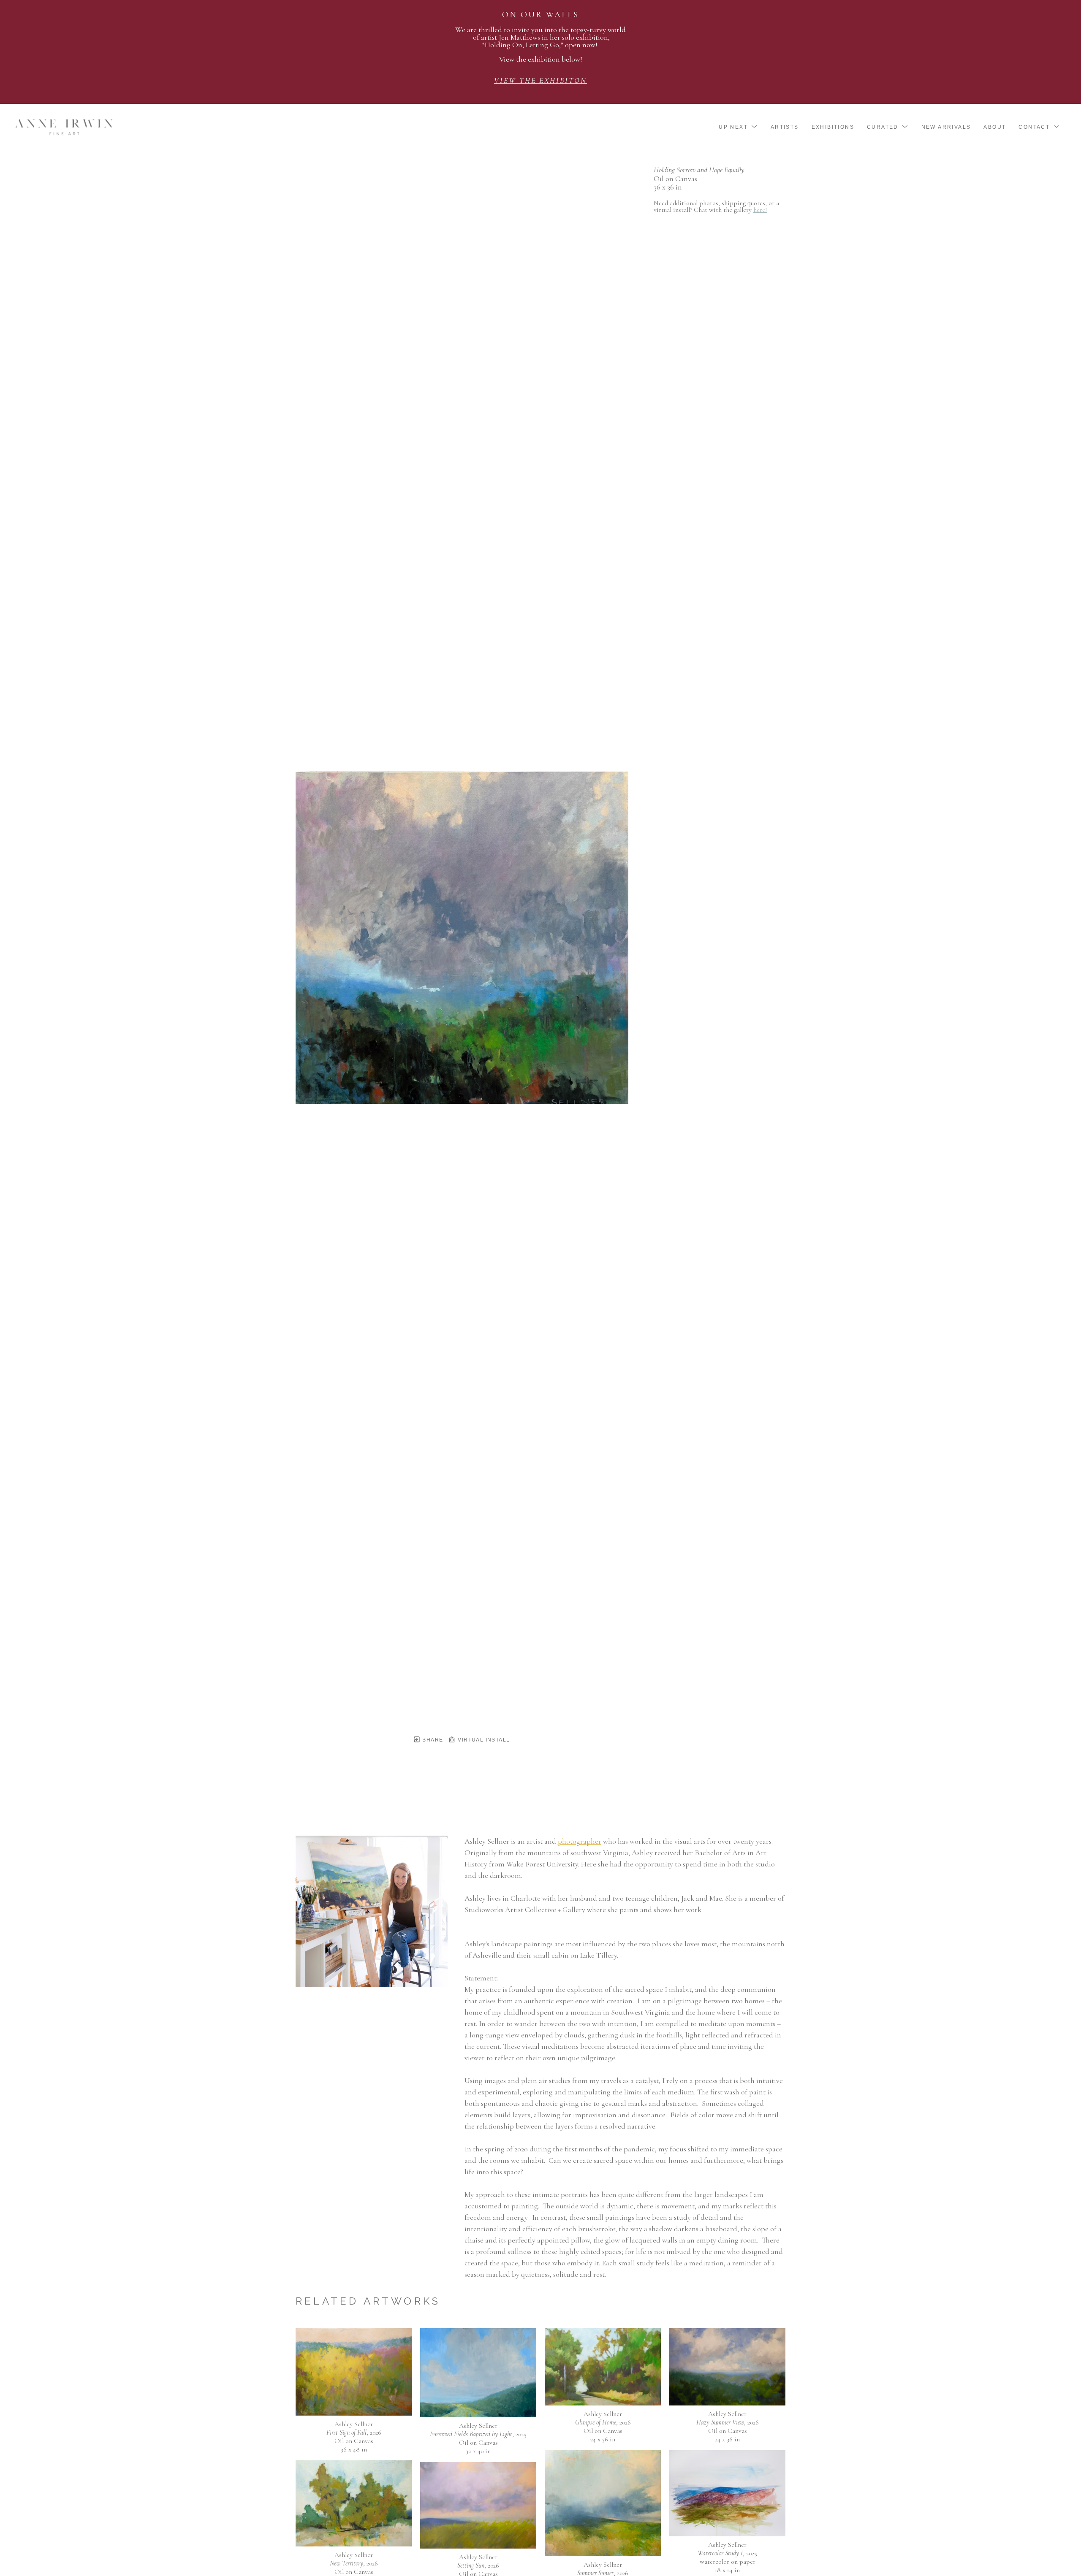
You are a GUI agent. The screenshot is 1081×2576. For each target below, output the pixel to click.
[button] (738, 127)
